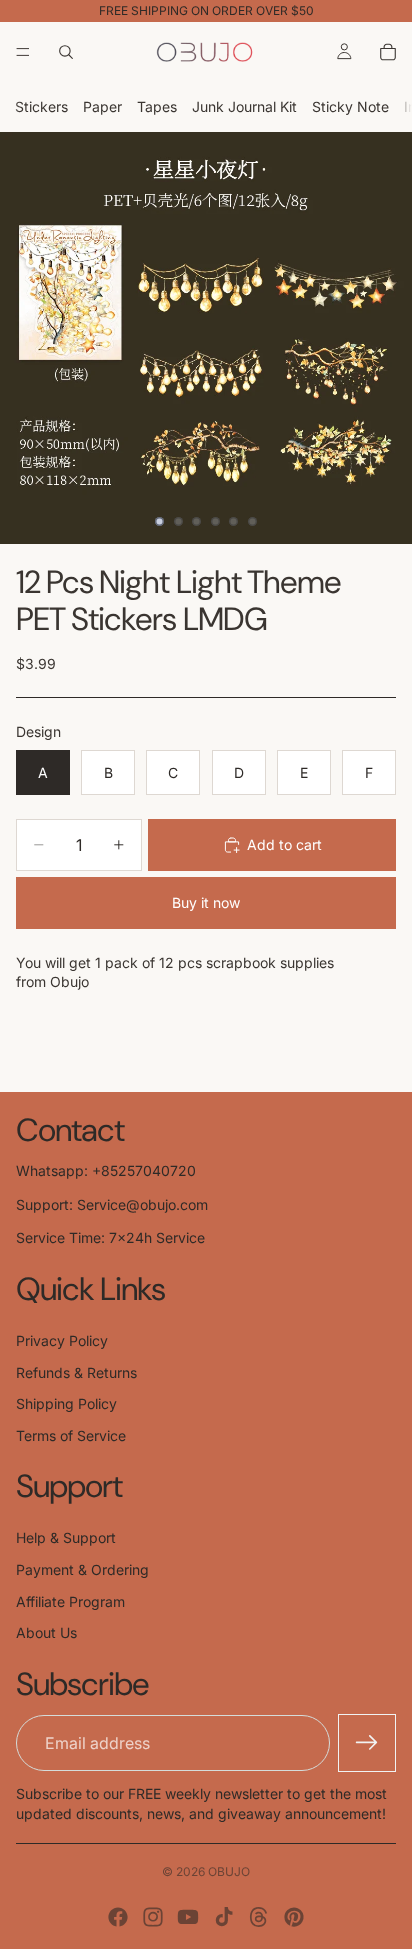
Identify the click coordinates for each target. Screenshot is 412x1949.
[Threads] (259, 1917)
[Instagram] (153, 1917)
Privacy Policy (62, 1340)
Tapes (157, 106)
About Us (46, 1632)
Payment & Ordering (82, 1569)
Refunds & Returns (76, 1372)
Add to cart (284, 844)
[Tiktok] (224, 1917)
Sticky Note (350, 106)
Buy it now (206, 902)
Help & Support (66, 1537)
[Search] (66, 52)
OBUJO (229, 1871)
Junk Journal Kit (244, 106)
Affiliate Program (70, 1601)
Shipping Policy (66, 1403)
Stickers (41, 106)
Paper (102, 106)
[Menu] (23, 52)
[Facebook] (118, 1917)
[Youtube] (188, 1917)
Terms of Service (71, 1435)
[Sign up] (367, 1743)
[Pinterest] (294, 1917)
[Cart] (388, 52)
